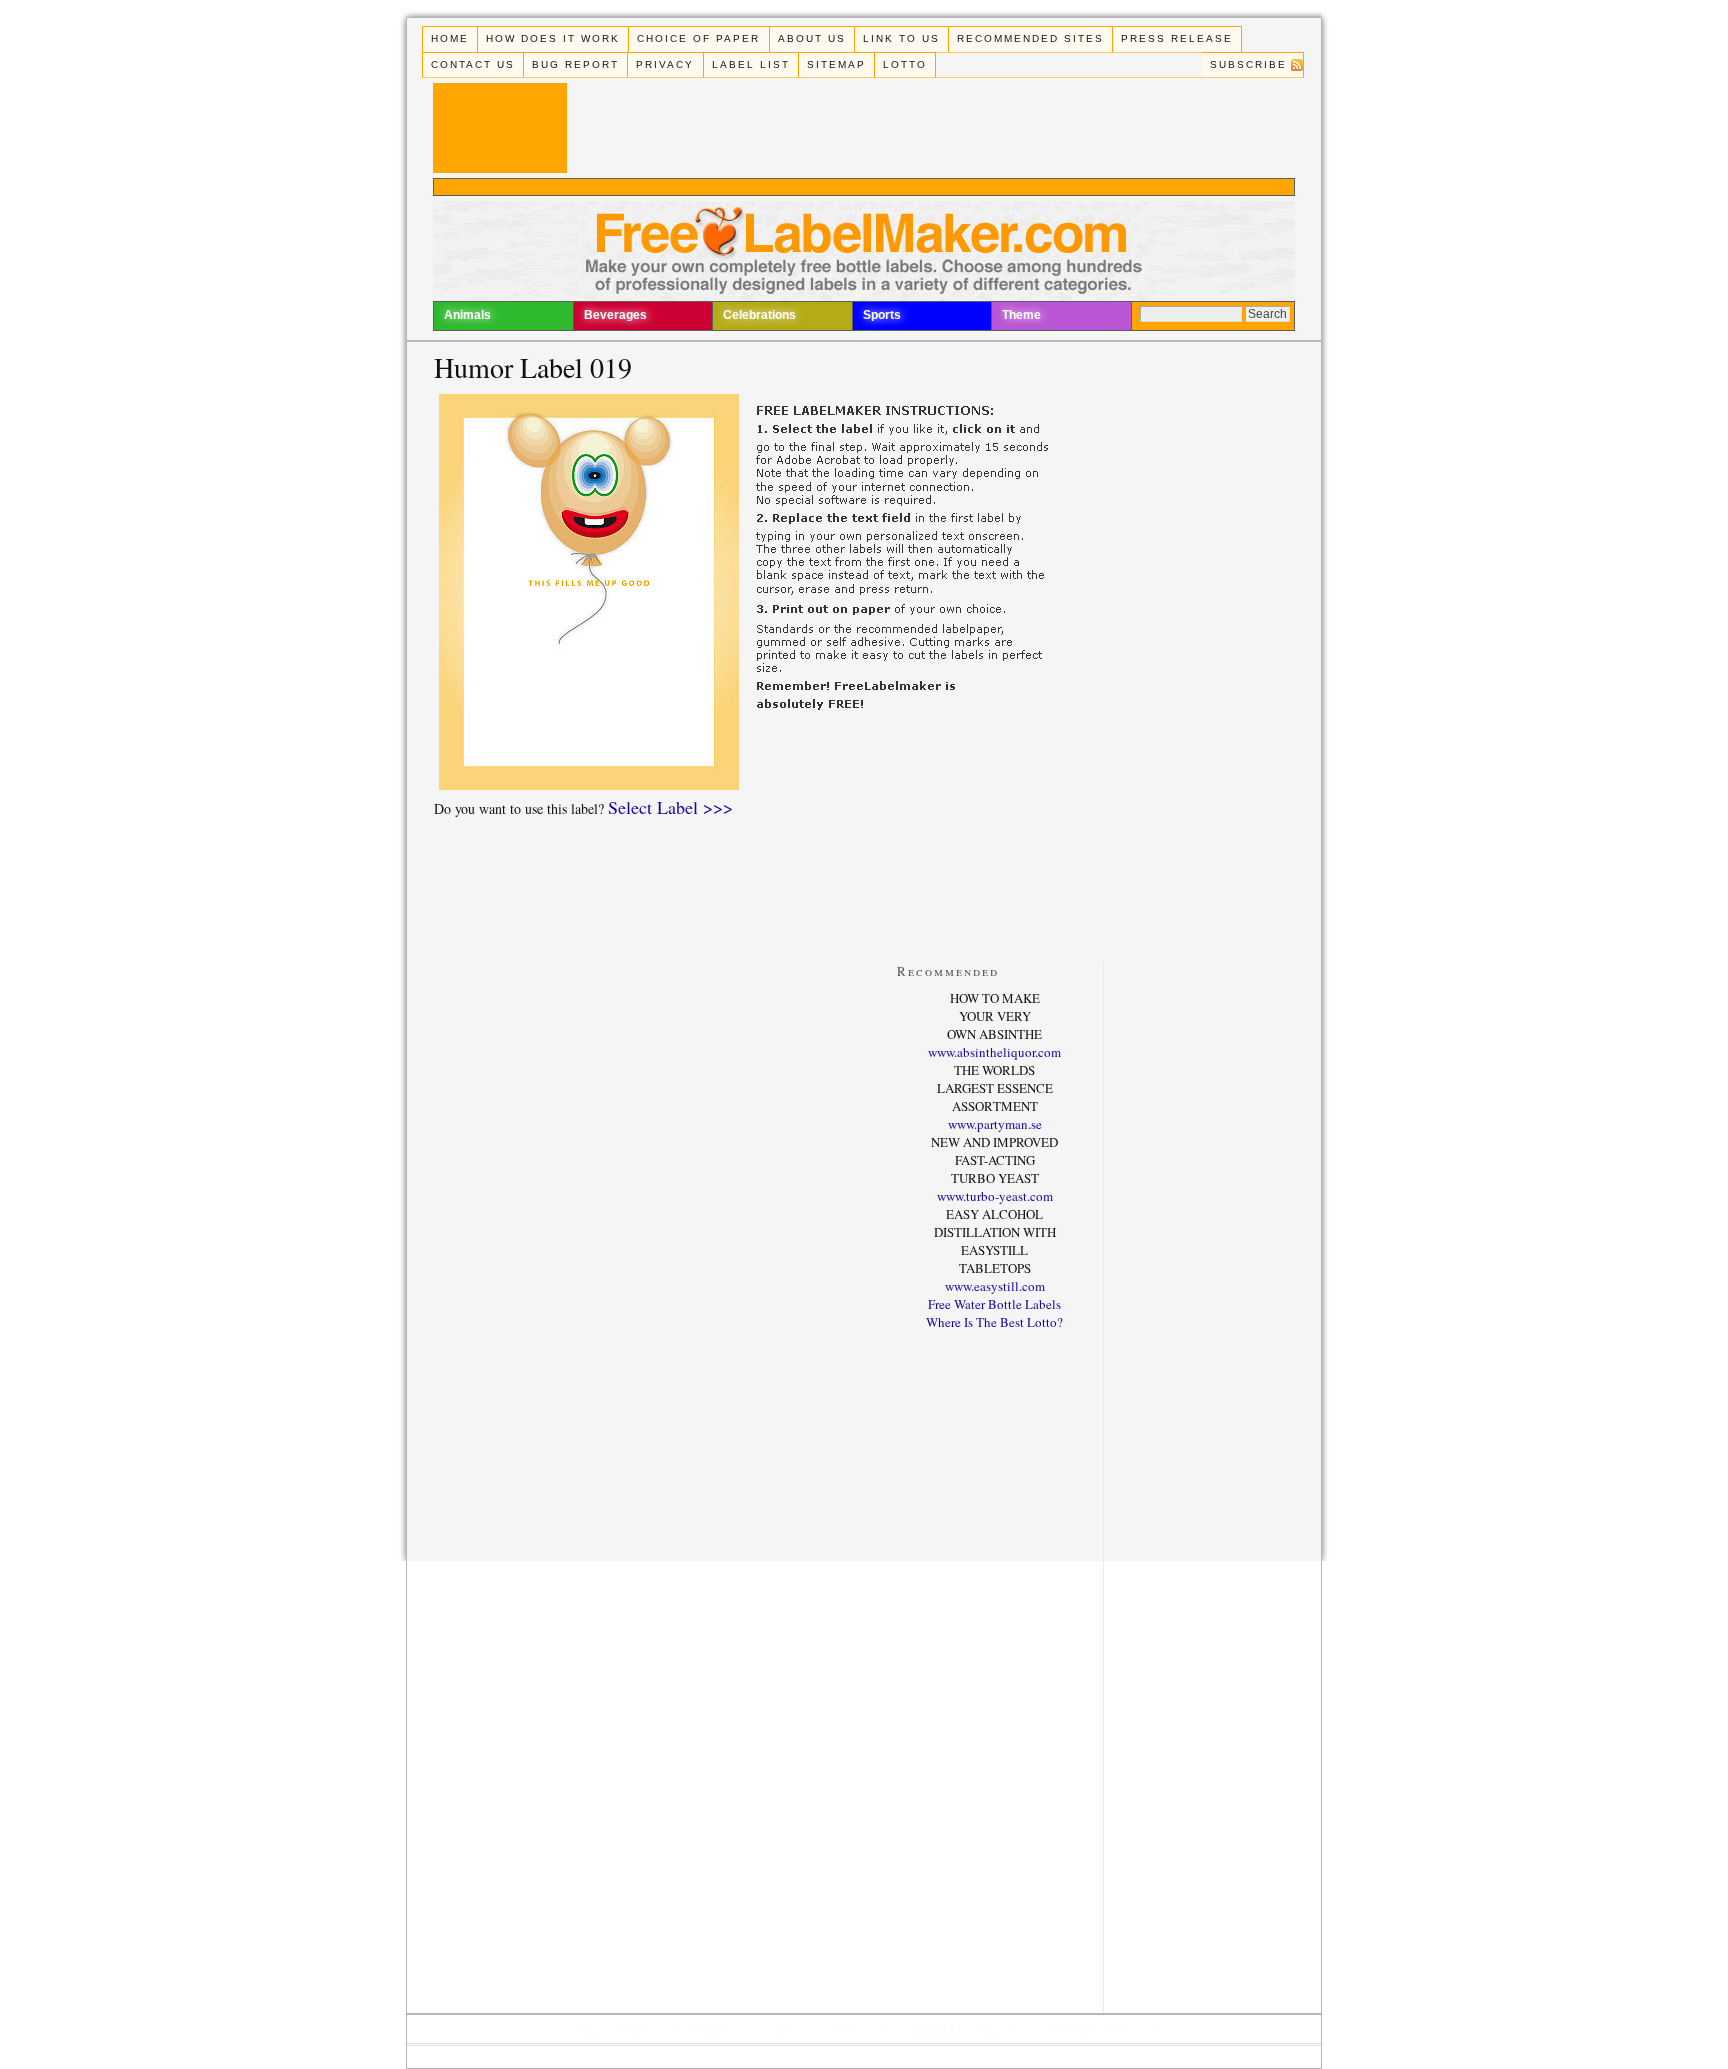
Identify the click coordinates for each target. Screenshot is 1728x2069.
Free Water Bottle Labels (994, 1304)
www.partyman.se (995, 1124)
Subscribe (1248, 64)
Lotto (905, 64)
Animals (467, 315)
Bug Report (575, 64)
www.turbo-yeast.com (995, 1196)
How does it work (553, 38)
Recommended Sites (1030, 38)
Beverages (615, 315)
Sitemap (836, 64)
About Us (812, 38)
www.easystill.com (995, 1286)
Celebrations (759, 315)
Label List (751, 64)
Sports (882, 315)
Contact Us (473, 64)
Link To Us (901, 38)
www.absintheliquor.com (994, 1052)
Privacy (665, 64)
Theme (1021, 315)
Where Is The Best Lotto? (994, 1322)
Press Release (1177, 38)
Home (450, 38)
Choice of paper (698, 38)
